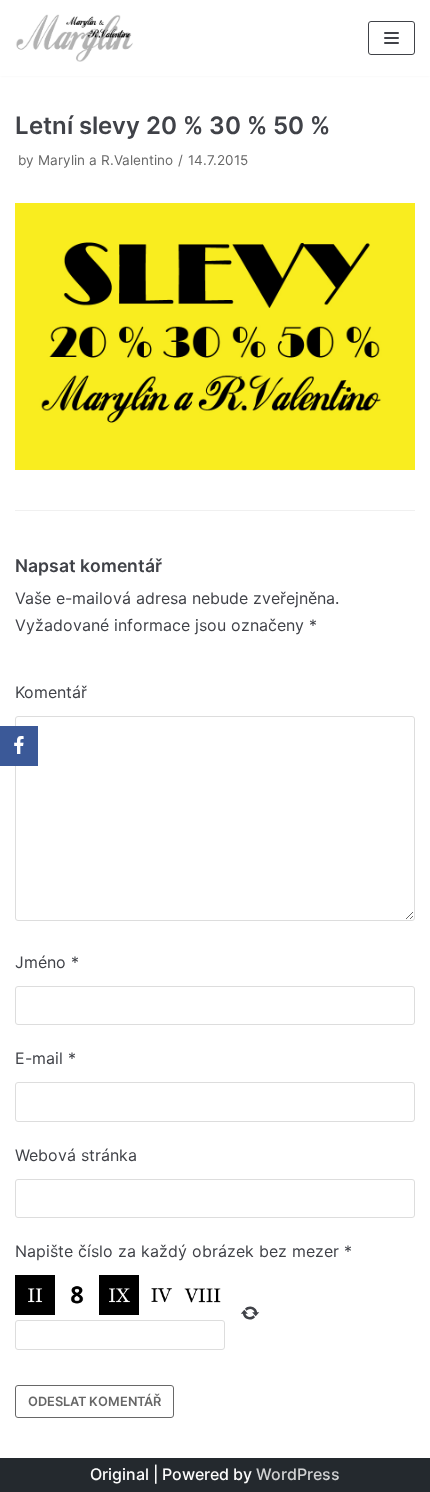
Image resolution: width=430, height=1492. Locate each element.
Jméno (47, 962)
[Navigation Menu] (391, 38)
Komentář (51, 692)
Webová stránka (76, 1155)
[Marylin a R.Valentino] (75, 38)
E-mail (45, 1058)
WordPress (298, 1474)
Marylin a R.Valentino (105, 160)
